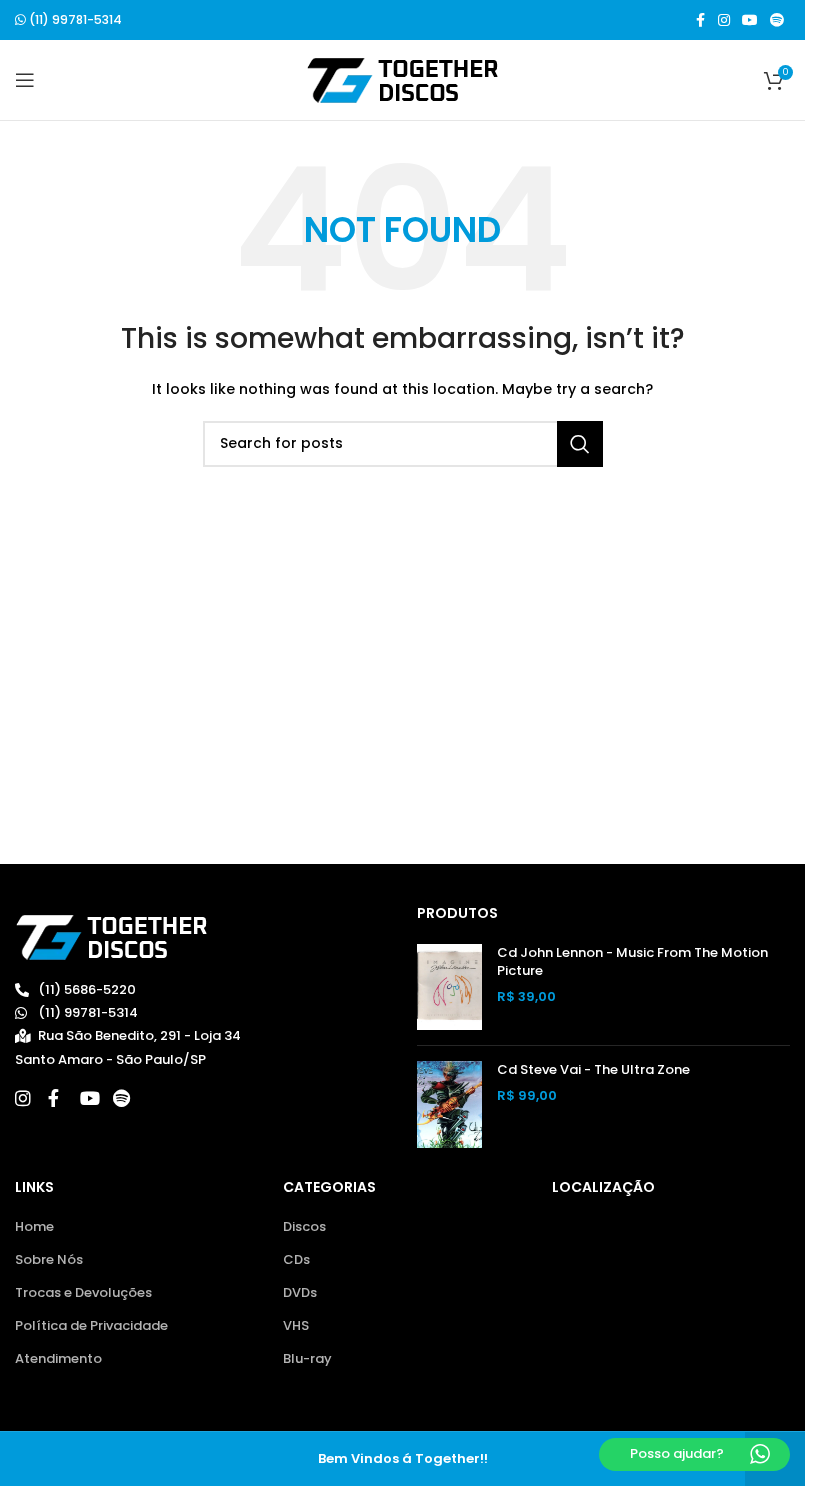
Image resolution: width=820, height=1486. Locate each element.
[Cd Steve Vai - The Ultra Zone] (449, 1104)
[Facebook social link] (700, 20)
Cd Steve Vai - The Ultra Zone (593, 1070)
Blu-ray (307, 1359)
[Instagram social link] (724, 20)
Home (34, 1227)
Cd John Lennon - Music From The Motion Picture (632, 962)
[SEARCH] (580, 444)
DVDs (300, 1293)
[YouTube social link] (750, 20)
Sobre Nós (49, 1260)
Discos (304, 1227)
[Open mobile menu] (25, 80)
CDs (296, 1260)
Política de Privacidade (91, 1326)
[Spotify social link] (777, 20)
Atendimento (58, 1359)
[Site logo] (402, 79)
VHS (296, 1326)
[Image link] (111, 936)
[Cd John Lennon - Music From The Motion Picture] (449, 987)
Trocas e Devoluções (83, 1293)
